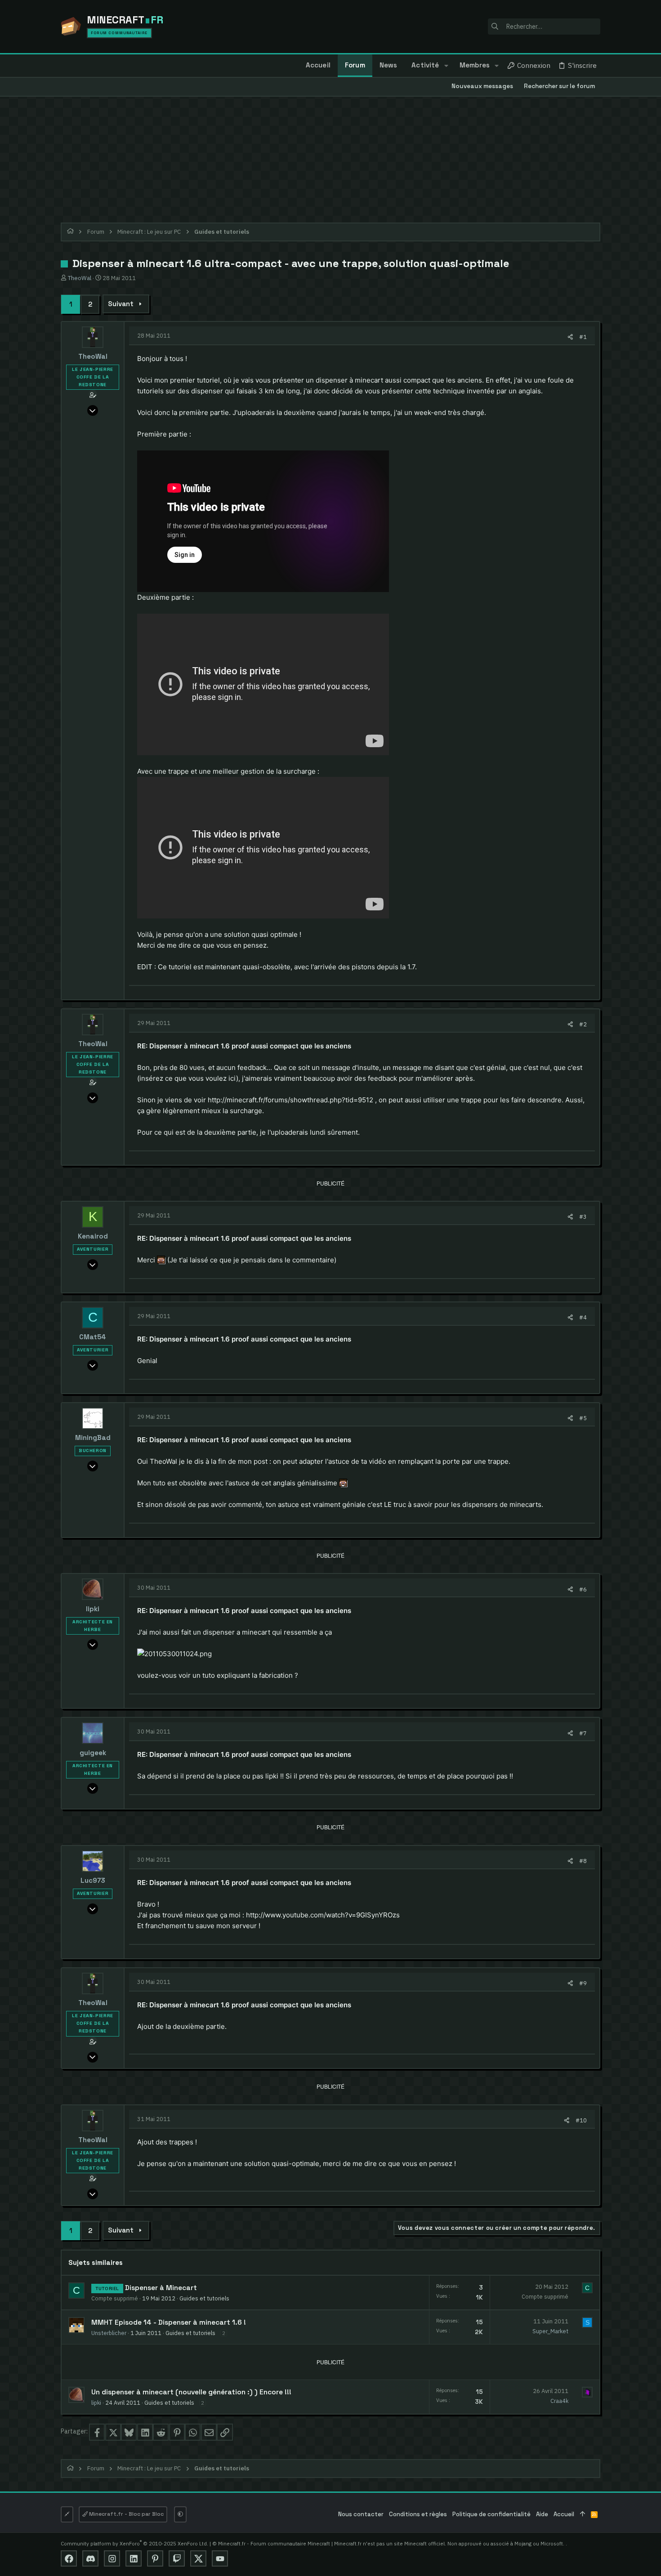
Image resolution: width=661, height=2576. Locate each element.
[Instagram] (112, 2558)
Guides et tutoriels (204, 2298)
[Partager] (570, 337)
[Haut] (583, 2515)
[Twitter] (198, 2558)
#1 (583, 337)
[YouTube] (220, 2558)
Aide (542, 2514)
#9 (583, 1983)
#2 (583, 1024)
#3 (583, 1217)
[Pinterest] (155, 2558)
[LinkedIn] (134, 2558)
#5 (583, 1418)
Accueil (564, 2514)
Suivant (121, 304)
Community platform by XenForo (134, 2543)
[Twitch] (177, 2558)
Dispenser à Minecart (161, 2288)
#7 (583, 1733)
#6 (583, 1589)
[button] (446, 66)
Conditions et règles (418, 2514)
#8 (583, 1861)
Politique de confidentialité (491, 2514)
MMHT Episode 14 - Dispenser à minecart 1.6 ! (169, 2322)
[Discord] (90, 2558)
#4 (583, 1317)
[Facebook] (69, 2558)
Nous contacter (361, 2514)
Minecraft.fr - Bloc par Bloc (126, 2514)
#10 (581, 2120)
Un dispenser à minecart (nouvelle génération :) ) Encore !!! (191, 2392)
